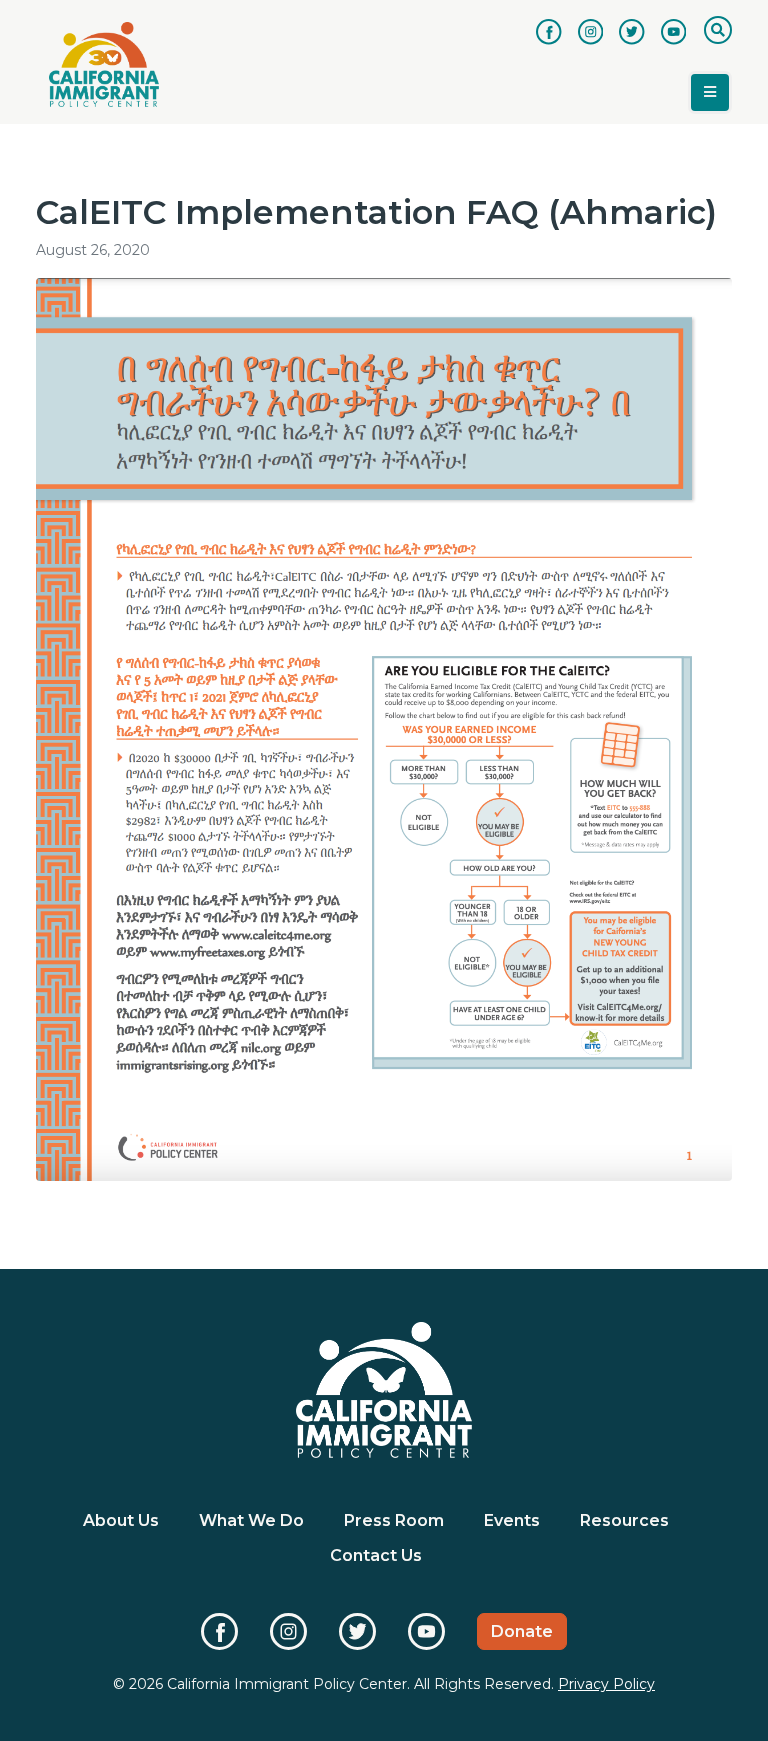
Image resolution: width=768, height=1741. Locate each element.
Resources (624, 1520)
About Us (121, 1520)
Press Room (394, 1520)
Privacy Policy (606, 1684)
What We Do (251, 1520)
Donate (522, 1631)
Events (512, 1520)
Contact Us (376, 1555)
